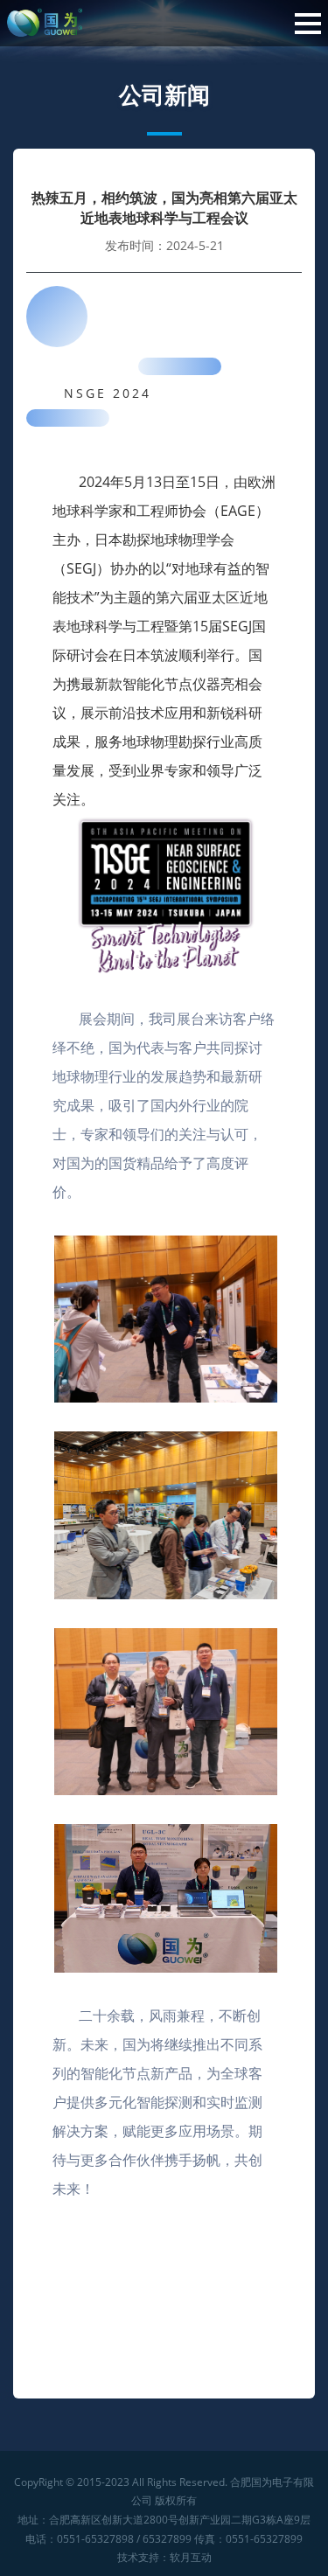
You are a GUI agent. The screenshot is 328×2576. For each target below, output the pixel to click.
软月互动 (191, 2557)
